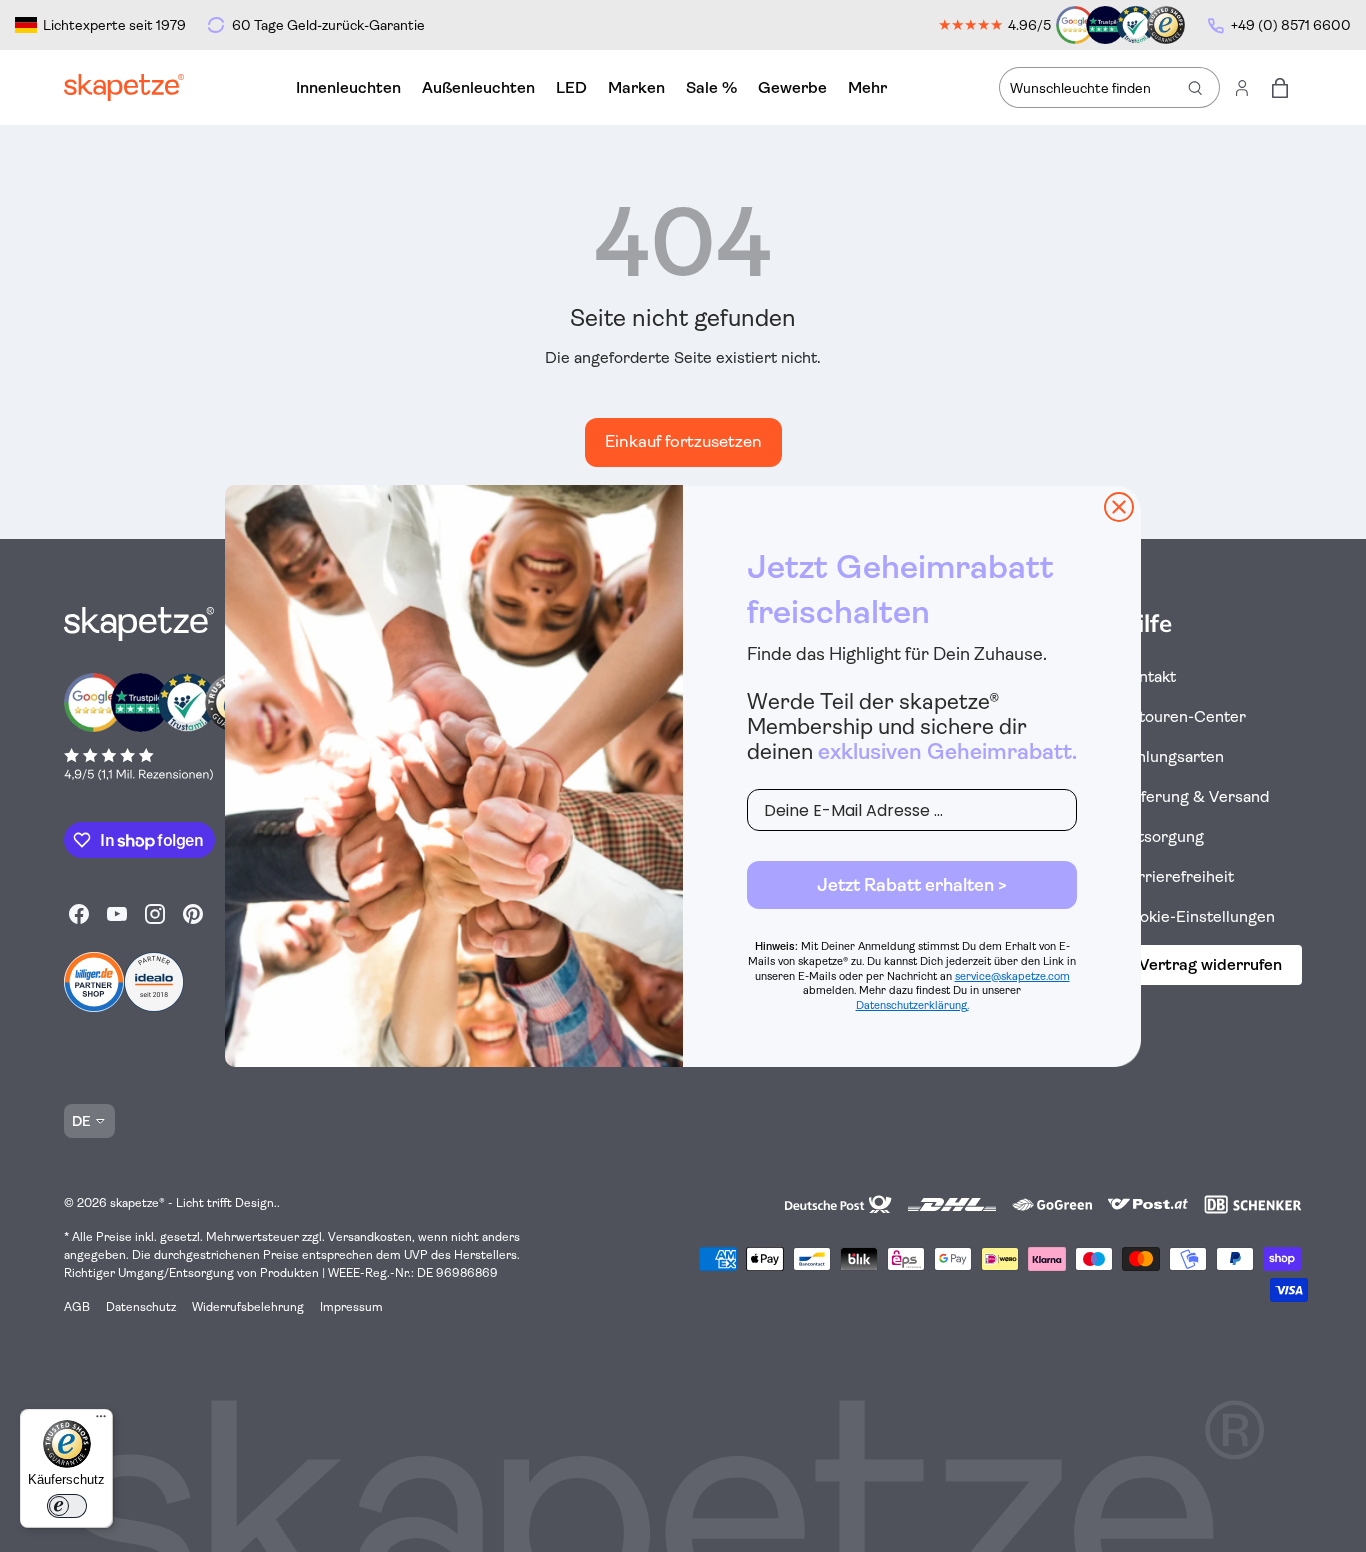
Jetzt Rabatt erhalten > (912, 885)
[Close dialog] (1119, 507)
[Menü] (101, 1421)
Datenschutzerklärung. (912, 1005)
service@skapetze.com (1012, 976)
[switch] (67, 1506)
